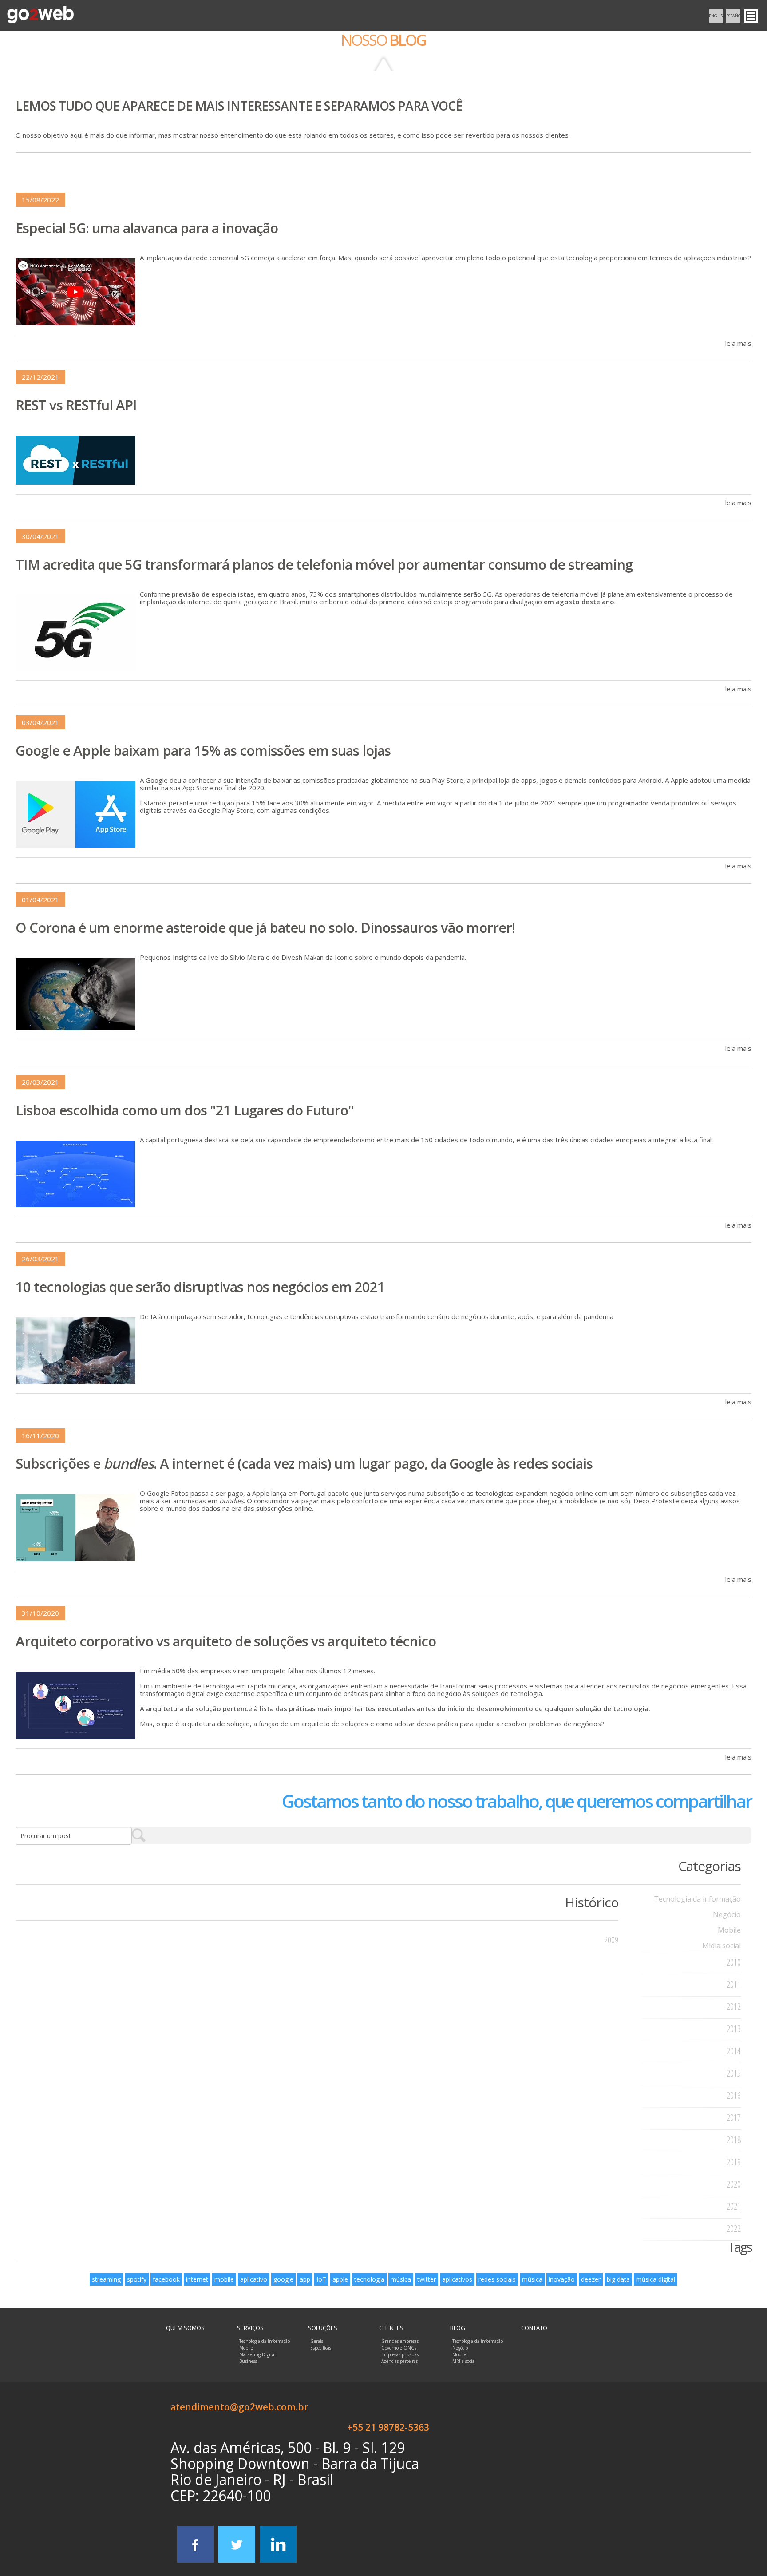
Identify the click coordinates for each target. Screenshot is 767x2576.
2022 (734, 2229)
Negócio (727, 1914)
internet (197, 2279)
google (283, 2279)
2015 (734, 2073)
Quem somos (185, 2328)
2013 (734, 2029)
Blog (458, 2328)
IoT (321, 2279)
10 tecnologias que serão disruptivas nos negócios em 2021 (200, 1287)
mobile (224, 2279)
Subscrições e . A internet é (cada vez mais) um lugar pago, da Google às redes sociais (304, 1463)
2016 (734, 2095)
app (305, 2279)
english (716, 16)
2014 (734, 2051)
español (733, 16)
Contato (534, 2328)
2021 (734, 2206)
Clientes (391, 2328)
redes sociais (497, 2279)
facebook (166, 2279)
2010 (734, 1962)
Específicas (321, 2348)
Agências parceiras (399, 2361)
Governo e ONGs (399, 2348)
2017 (734, 2118)
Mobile (729, 1930)
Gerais (317, 2341)
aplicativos (457, 2279)
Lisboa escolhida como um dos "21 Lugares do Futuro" (185, 1110)
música (401, 2279)
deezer (591, 2279)
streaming (106, 2279)
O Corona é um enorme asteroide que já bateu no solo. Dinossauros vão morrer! (265, 927)
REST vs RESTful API (76, 405)
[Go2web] (40, 15)
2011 (734, 1984)
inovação (562, 2279)
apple (340, 2279)
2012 (734, 2007)
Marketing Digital (257, 2354)
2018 (734, 2140)
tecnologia (369, 2279)
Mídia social (722, 1946)
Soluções (323, 2328)
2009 (611, 1940)
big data (618, 2279)
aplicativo (254, 2279)
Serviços (250, 2328)
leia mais (738, 343)
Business (248, 2361)
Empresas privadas (400, 2354)
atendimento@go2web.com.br (239, 2407)
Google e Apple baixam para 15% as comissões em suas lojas (203, 750)
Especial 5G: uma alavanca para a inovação (147, 228)
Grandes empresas (400, 2341)
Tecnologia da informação (697, 1899)
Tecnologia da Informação (265, 2341)
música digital (656, 2279)
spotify (137, 2279)
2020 (734, 2184)
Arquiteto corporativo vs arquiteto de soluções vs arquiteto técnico (226, 1641)
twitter (427, 2279)
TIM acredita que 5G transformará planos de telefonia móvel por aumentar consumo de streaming (324, 564)
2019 (734, 2162)
